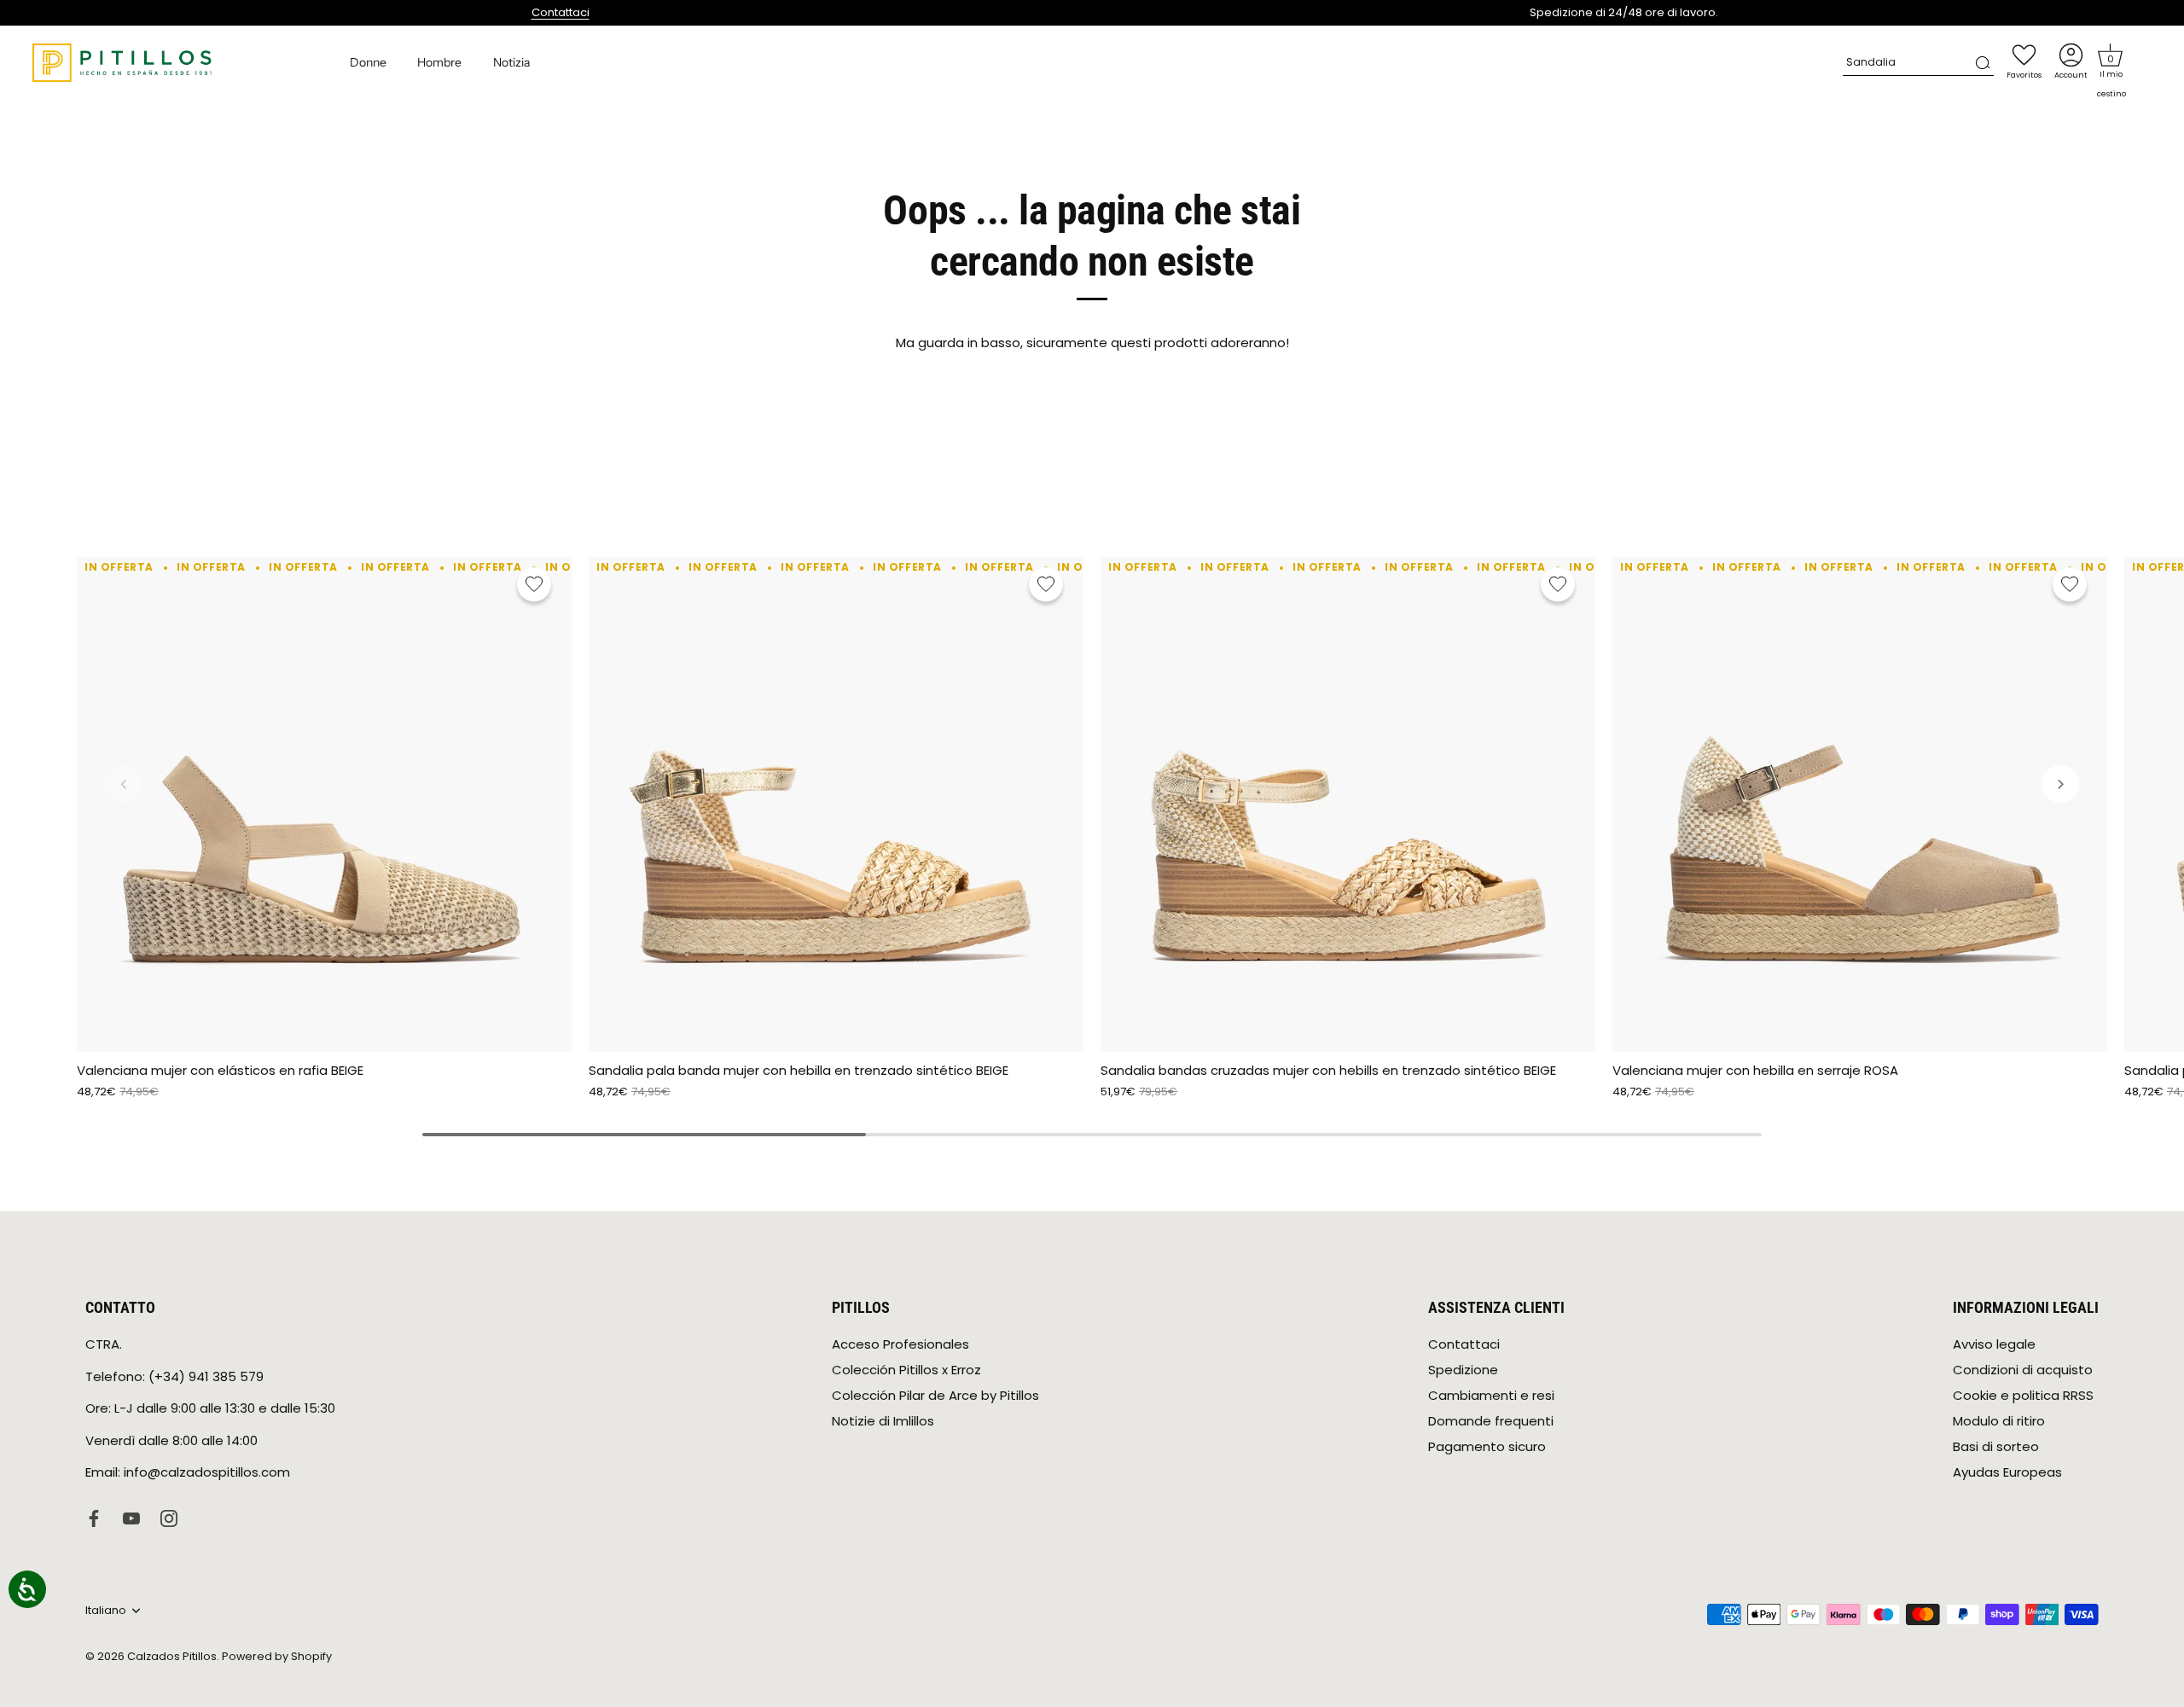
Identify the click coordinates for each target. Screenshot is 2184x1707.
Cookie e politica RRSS (2023, 1395)
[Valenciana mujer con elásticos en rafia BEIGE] (324, 804)
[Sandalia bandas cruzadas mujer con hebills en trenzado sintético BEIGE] (1348, 804)
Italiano (106, 1611)
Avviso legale (1994, 1344)
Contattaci (561, 12)
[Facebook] (94, 1517)
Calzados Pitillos (172, 1656)
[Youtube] (131, 1517)
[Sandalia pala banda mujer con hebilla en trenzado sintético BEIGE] (836, 804)
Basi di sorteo (1996, 1446)
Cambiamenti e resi (1491, 1395)
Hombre (439, 62)
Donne (368, 62)
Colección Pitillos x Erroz (906, 1370)
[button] (2111, 55)
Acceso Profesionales (900, 1344)
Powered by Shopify (277, 1656)
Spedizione (1463, 1370)
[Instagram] (169, 1517)
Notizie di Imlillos (883, 1421)
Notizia (511, 62)
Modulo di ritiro (1999, 1421)
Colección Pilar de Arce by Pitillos (935, 1395)
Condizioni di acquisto (2023, 1370)
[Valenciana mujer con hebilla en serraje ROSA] (1860, 804)
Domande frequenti (1491, 1421)
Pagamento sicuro (1487, 1446)
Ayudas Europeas (2007, 1472)
